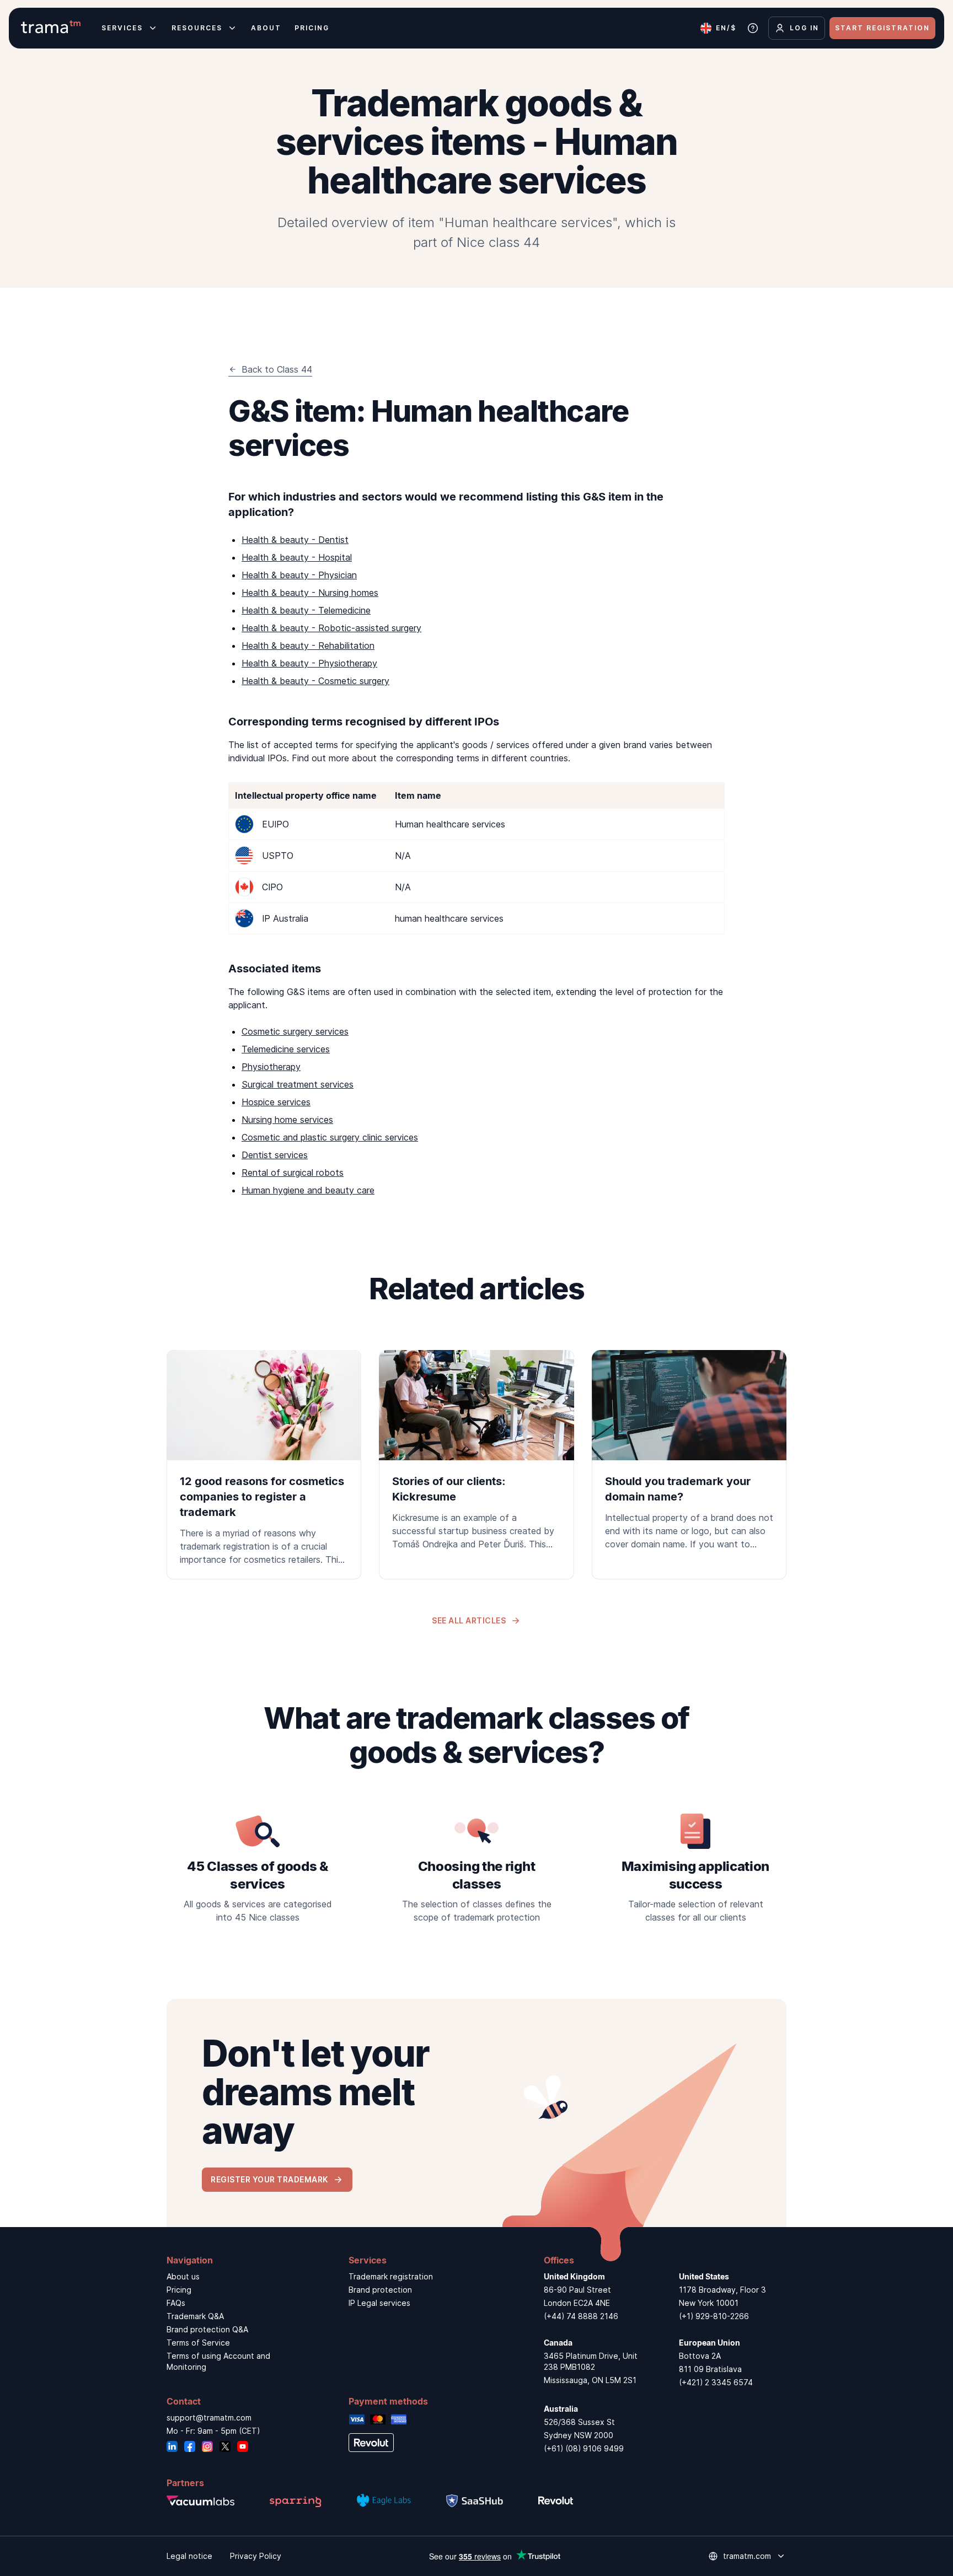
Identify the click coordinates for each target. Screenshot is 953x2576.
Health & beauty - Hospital (297, 557)
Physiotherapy (271, 1067)
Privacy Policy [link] (256, 2556)
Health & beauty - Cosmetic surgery (315, 681)
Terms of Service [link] (198, 2343)
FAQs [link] (176, 2303)
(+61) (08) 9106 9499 (584, 2448)
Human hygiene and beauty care (308, 1190)
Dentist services (275, 1155)
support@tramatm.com (209, 2418)
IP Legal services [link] (379, 2303)
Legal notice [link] (189, 2556)
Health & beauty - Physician (299, 575)
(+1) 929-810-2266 (714, 2316)
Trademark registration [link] (391, 2276)
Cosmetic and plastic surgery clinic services (330, 1137)
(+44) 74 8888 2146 (581, 2316)
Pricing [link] (179, 2290)
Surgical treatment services (298, 1084)
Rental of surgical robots (293, 1173)
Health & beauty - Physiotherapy (309, 663)
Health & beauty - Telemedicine (306, 610)
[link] (264, 1465)
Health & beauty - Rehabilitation (308, 646)
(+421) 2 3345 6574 (716, 2382)
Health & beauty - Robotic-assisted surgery (331, 628)
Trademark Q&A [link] (195, 2316)
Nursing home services (287, 1120)
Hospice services (276, 1102)
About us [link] (183, 2276)
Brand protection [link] (380, 2290)
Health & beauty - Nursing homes (310, 593)
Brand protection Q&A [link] (207, 2329)
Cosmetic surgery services (295, 1031)
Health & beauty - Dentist (295, 540)
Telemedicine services (286, 1049)
